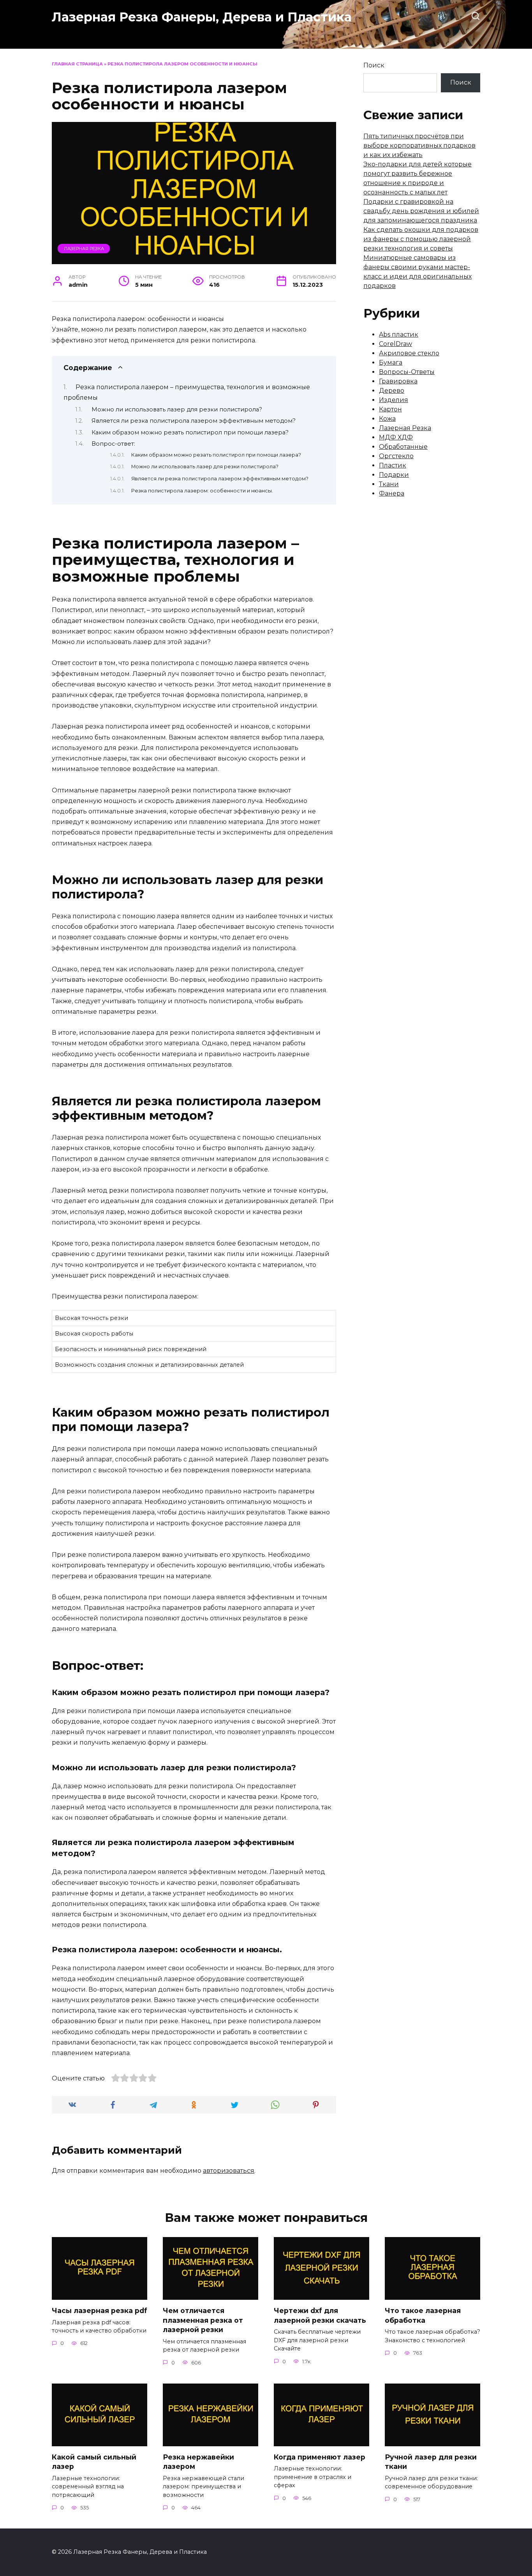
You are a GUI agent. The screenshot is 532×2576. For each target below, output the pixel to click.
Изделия (394, 400)
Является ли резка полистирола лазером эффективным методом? (194, 421)
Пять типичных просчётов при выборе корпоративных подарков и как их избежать (419, 146)
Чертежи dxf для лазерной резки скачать (320, 2315)
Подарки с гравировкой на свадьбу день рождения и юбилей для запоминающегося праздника (421, 211)
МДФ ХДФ (396, 437)
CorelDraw (395, 344)
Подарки (394, 475)
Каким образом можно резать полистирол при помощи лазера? (190, 432)
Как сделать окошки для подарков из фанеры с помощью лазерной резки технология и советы (421, 239)
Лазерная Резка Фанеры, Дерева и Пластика (202, 17)
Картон (390, 409)
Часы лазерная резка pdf (100, 2310)
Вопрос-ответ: (113, 444)
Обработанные (403, 447)
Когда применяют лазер (320, 2457)
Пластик (393, 465)
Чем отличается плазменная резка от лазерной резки (203, 2320)
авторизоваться (229, 2171)
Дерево (392, 391)
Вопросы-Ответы (407, 372)
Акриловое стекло (409, 353)
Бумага (391, 363)
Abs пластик (399, 334)
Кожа (387, 419)
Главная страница (77, 64)
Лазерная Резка (84, 249)
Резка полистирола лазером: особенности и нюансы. (202, 491)
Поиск (374, 65)
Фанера (392, 493)
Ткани (389, 484)
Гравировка (398, 381)
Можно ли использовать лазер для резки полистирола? (177, 409)
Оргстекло (396, 456)
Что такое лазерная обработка (423, 2315)
